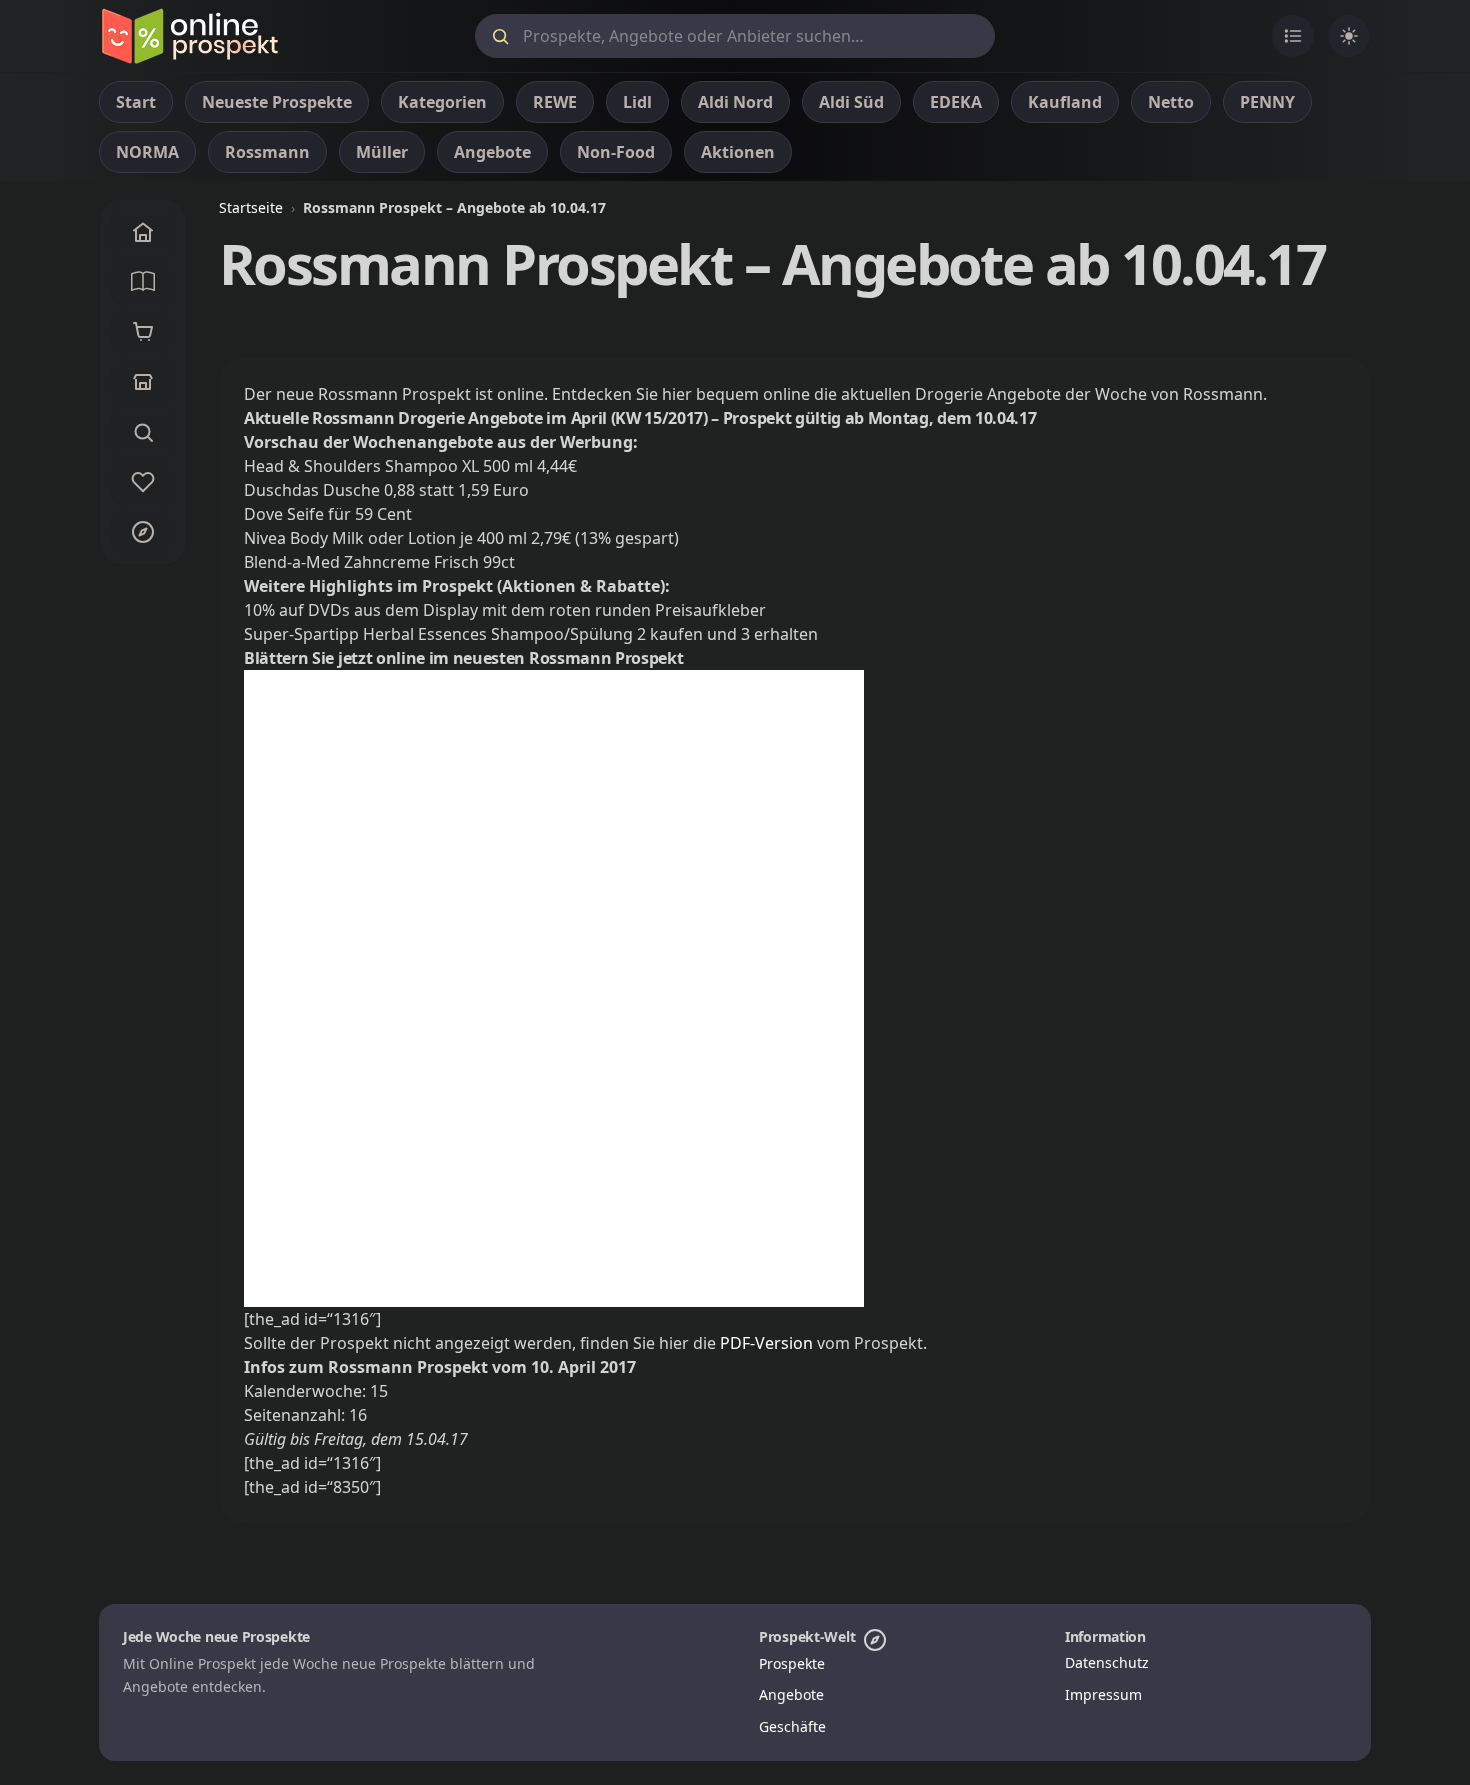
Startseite (251, 207)
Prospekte (792, 1663)
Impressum (1103, 1694)
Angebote (791, 1694)
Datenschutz (1107, 1662)
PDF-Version (766, 1343)
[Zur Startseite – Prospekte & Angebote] (189, 36)
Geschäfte (792, 1726)
